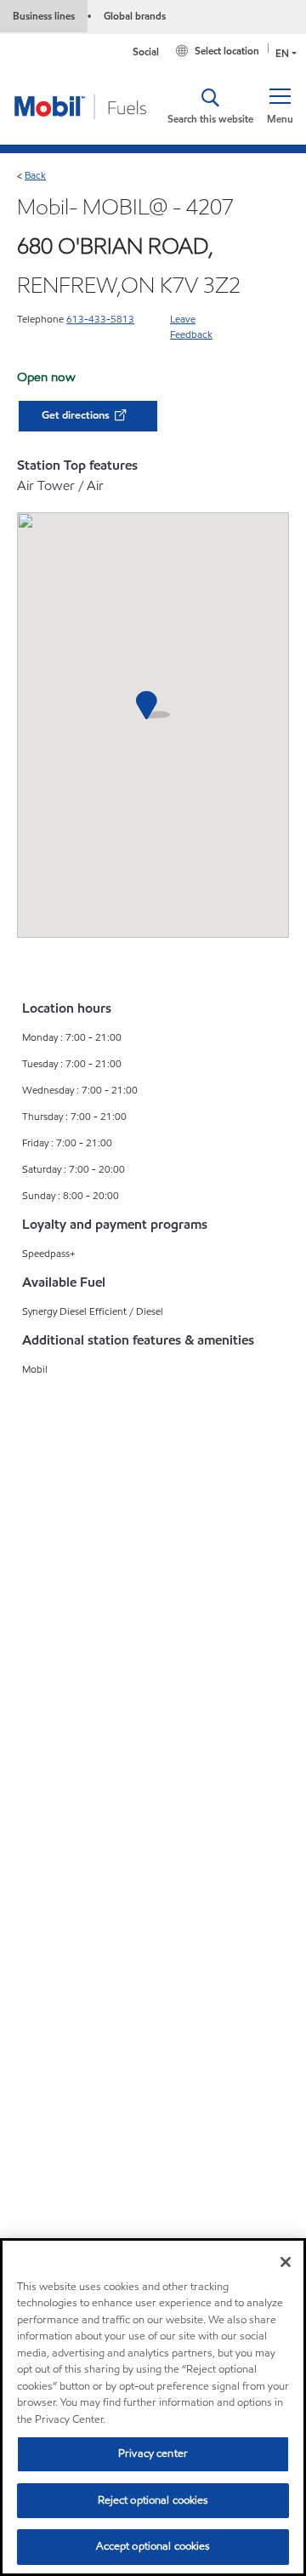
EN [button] (282, 53)
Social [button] (146, 51)
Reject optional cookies (153, 2500)
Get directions (77, 415)
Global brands (135, 16)
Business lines (44, 16)
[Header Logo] (81, 106)
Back (35, 175)
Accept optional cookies (153, 2546)
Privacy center (153, 2453)
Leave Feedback (191, 326)
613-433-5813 (100, 319)
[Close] (286, 2262)
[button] (280, 106)
